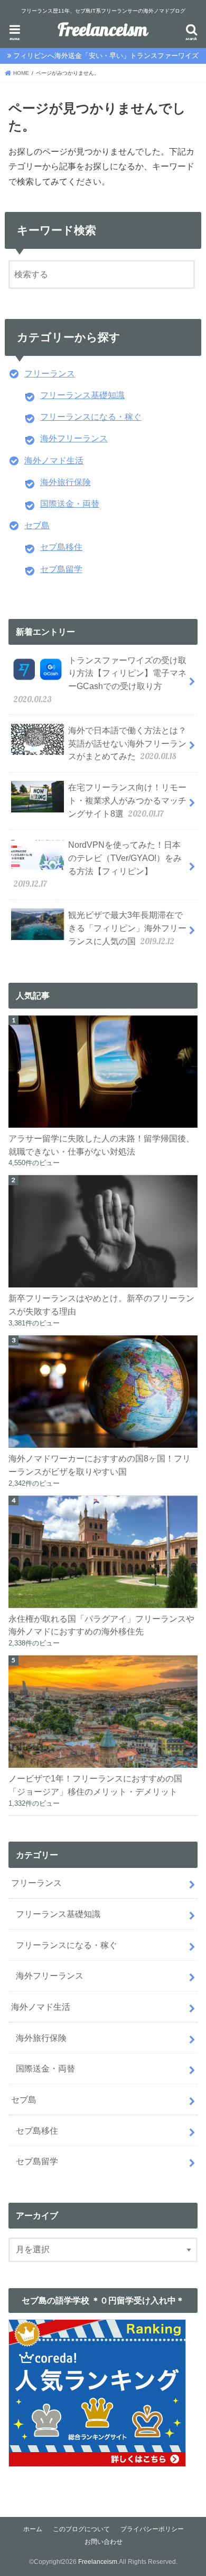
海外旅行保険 (65, 482)
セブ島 (37, 525)
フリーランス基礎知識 (82, 395)
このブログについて (81, 2529)
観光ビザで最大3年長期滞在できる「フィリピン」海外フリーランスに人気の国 (127, 928)
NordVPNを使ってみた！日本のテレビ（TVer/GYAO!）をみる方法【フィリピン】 (98, 865)
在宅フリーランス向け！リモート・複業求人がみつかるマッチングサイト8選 (127, 801)
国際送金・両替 (70, 503)
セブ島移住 (61, 547)
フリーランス (50, 373)
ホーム (33, 2529)
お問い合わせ (104, 2542)
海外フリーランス (74, 438)
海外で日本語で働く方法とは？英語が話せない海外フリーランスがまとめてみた (127, 744)
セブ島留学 (61, 569)
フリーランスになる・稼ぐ (91, 417)
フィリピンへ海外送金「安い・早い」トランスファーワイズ (106, 56)
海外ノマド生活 (54, 460)
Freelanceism (103, 31)
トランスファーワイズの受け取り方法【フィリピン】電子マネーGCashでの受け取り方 (100, 680)
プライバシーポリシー (152, 2529)
